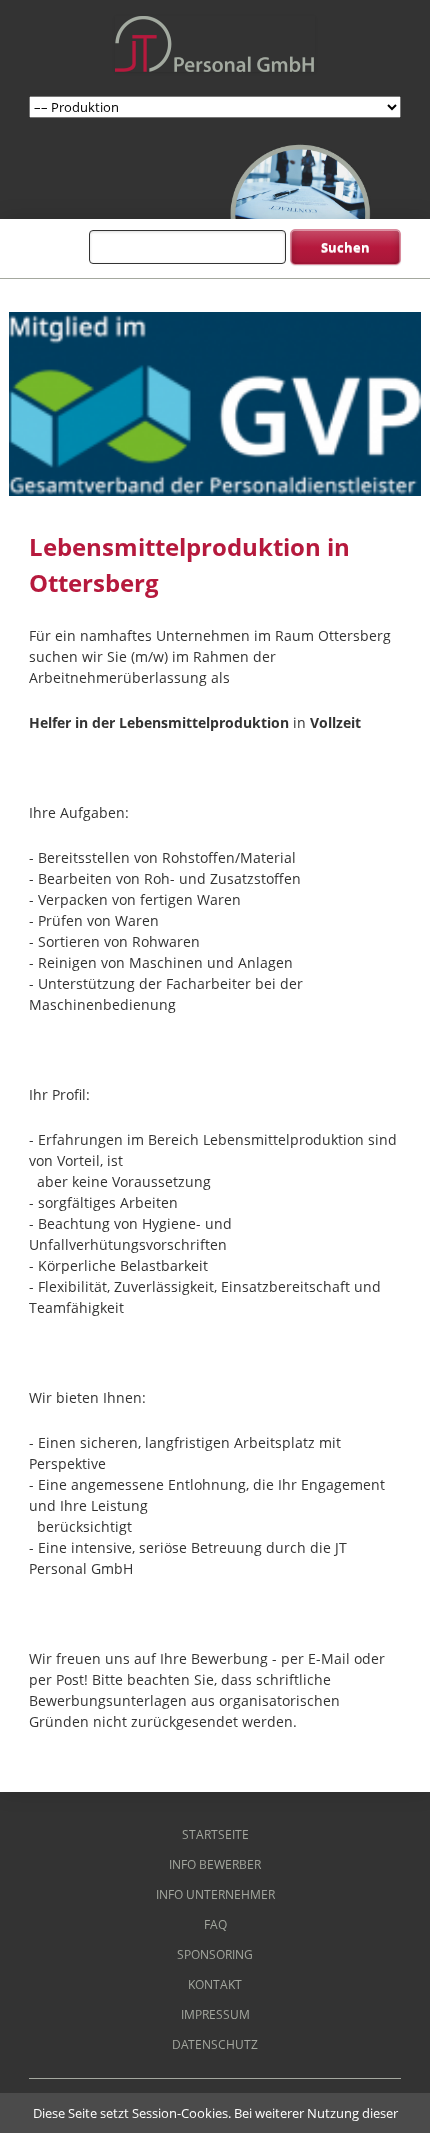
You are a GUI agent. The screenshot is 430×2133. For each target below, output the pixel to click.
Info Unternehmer (215, 1894)
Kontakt (215, 1984)
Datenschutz (215, 2044)
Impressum (215, 2014)
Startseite (215, 1834)
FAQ (215, 1924)
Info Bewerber (215, 1864)
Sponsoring (215, 1954)
